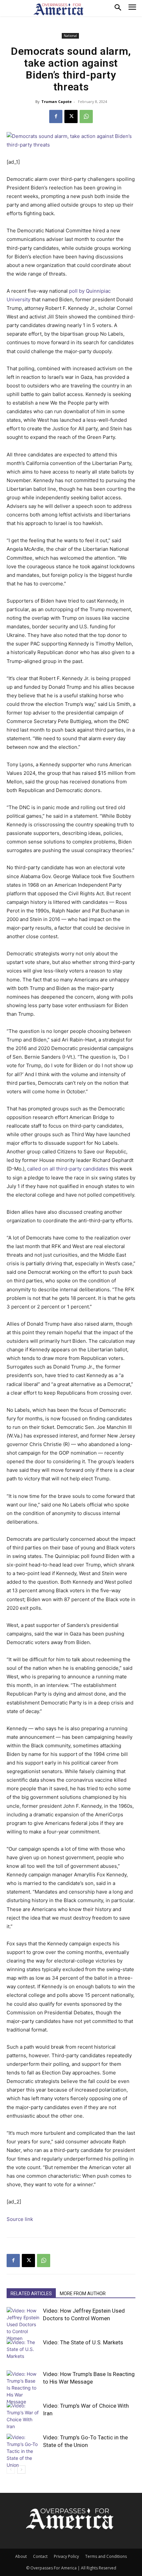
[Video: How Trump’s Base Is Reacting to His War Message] (23, 2388)
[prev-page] (11, 2470)
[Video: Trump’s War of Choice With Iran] (23, 2416)
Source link (20, 2219)
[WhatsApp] (86, 116)
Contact (40, 2556)
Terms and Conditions (106, 2556)
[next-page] (21, 2470)
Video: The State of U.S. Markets (83, 2342)
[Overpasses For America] (58, 9)
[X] (71, 116)
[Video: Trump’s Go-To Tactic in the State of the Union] (23, 2451)
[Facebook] (56, 116)
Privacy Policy (66, 2556)
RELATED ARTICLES (31, 2294)
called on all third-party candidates (68, 1169)
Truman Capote (56, 101)
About (21, 2556)
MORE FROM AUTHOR (83, 2294)
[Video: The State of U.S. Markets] (23, 2350)
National (70, 36)
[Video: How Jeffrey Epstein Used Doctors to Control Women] (23, 2324)
